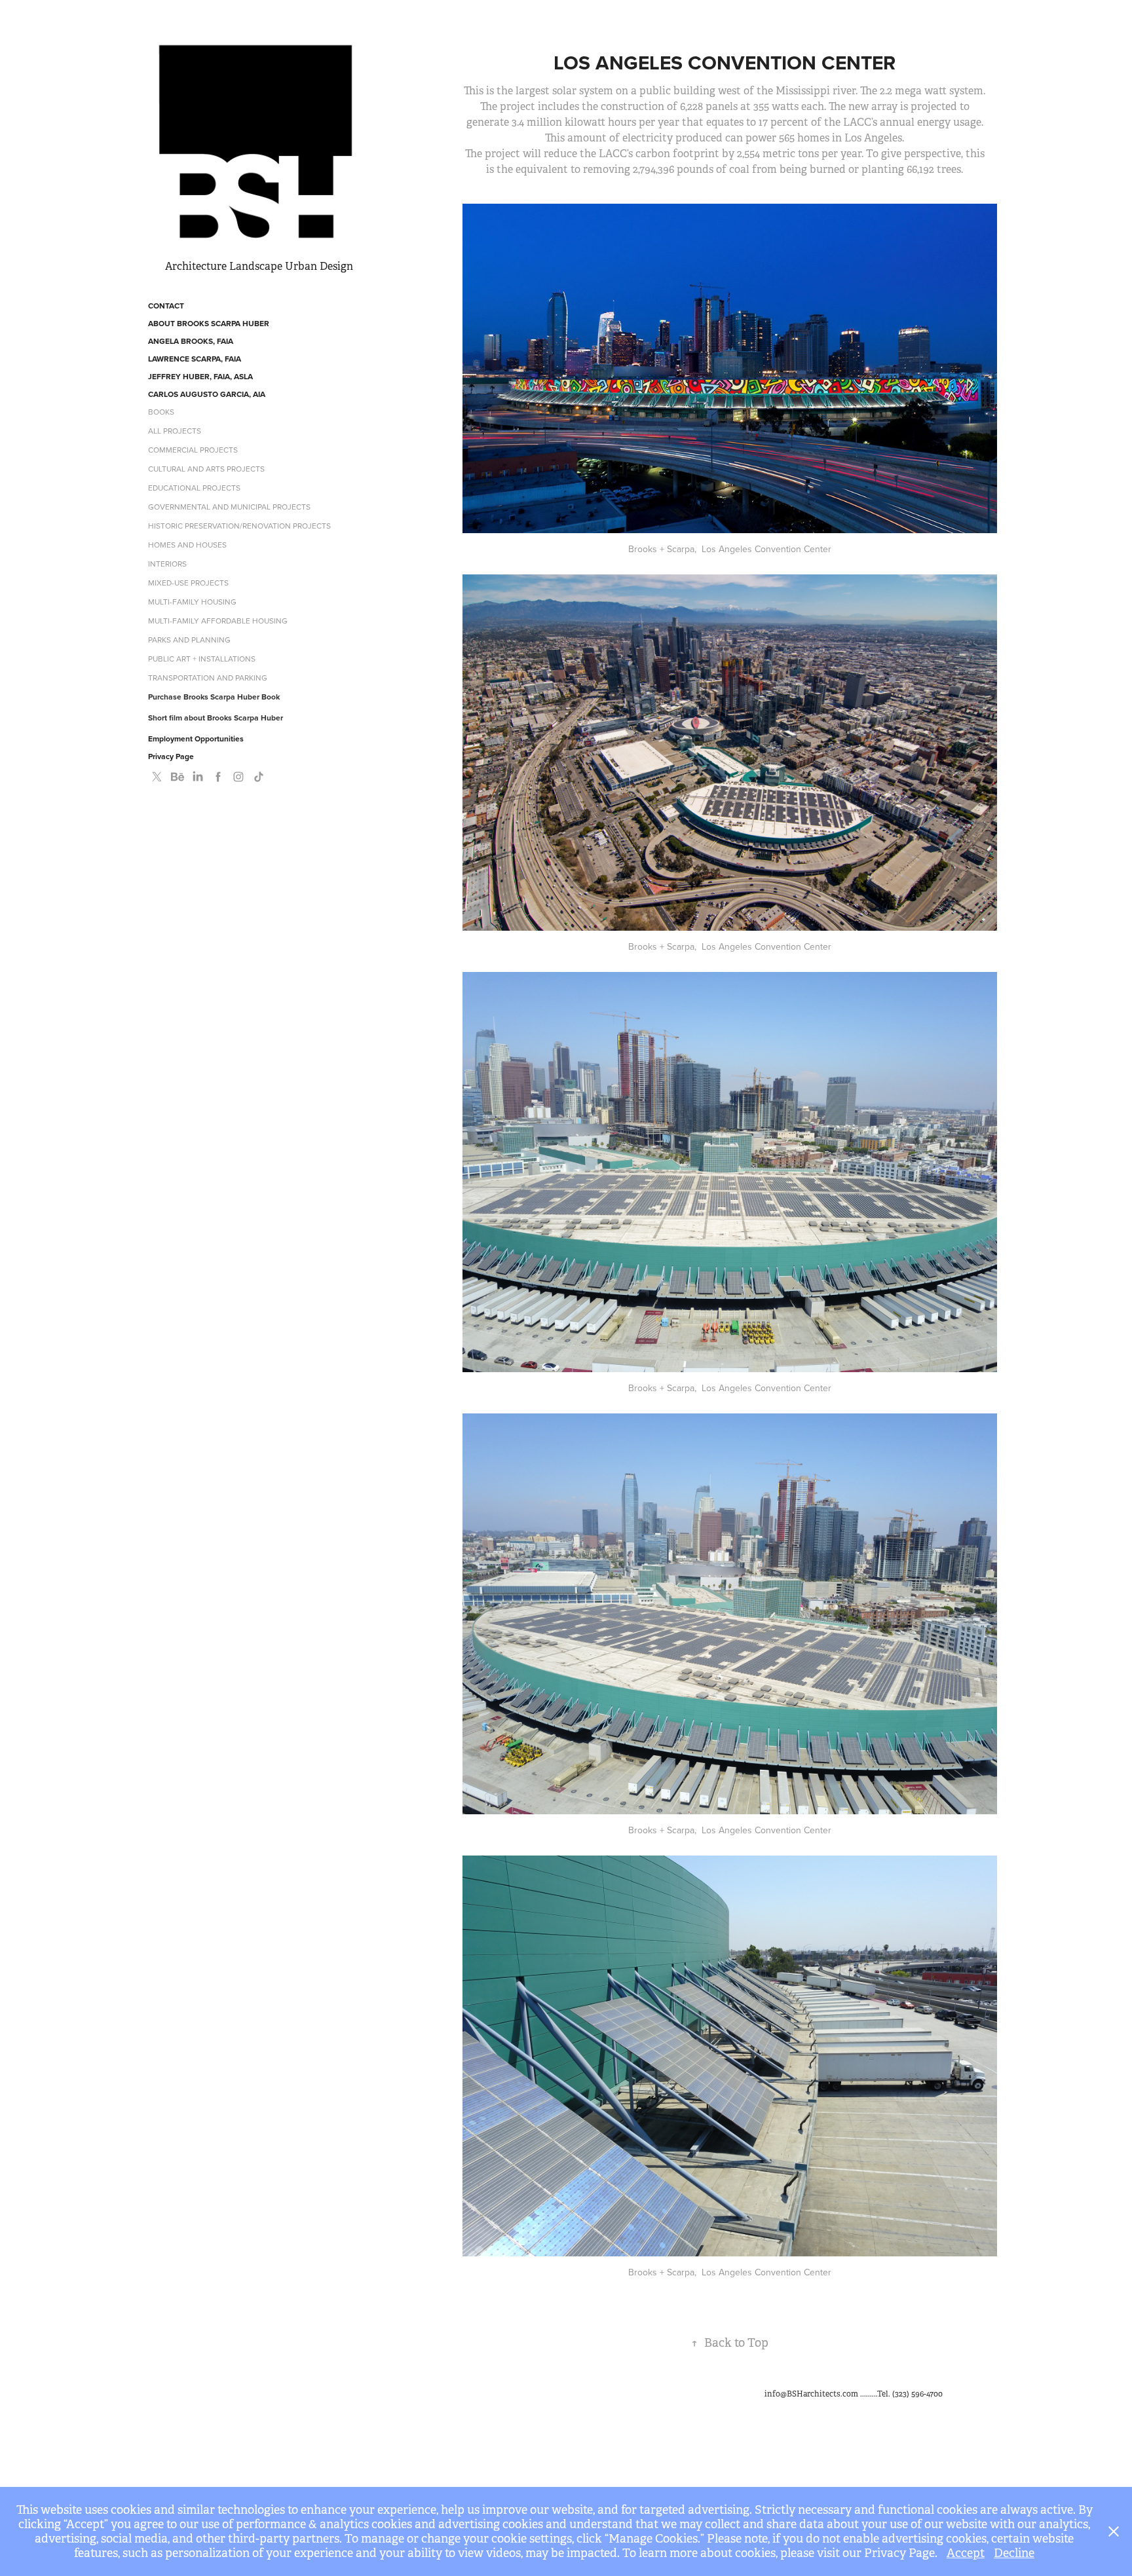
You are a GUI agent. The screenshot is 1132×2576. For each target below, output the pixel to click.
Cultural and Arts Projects (206, 469)
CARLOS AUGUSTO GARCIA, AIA (207, 394)
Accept (966, 2553)
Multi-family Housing (192, 602)
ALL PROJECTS (175, 431)
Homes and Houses (187, 545)
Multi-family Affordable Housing (218, 621)
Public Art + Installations (202, 659)
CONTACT (166, 306)
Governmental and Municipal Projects (229, 507)
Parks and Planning (189, 640)
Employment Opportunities (196, 738)
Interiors (167, 564)
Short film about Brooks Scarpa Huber (216, 718)
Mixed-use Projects (188, 583)
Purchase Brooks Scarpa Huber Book (214, 697)
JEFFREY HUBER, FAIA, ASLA (200, 376)
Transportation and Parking (208, 678)
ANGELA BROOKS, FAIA (191, 341)
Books (161, 412)
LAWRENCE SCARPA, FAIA (195, 359)
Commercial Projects (193, 450)
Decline (1014, 2553)
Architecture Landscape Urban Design (259, 266)
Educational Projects (194, 488)
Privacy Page (171, 756)
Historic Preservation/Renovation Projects (239, 526)
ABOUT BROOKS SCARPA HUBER (209, 323)
